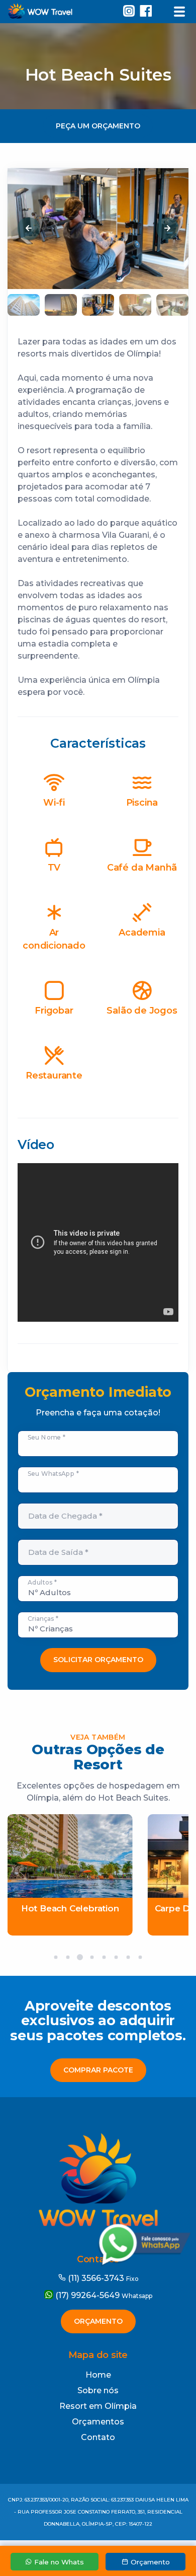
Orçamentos (98, 2422)
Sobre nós (98, 2390)
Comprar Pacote (98, 2070)
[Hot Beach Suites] (177, 268)
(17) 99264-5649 (103, 2295)
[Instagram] (129, 13)
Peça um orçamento (98, 126)
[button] (29, 229)
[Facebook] (148, 13)
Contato (98, 2437)
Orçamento (98, 2321)
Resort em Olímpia (98, 2406)
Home (98, 2375)
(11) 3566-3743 (102, 2278)
